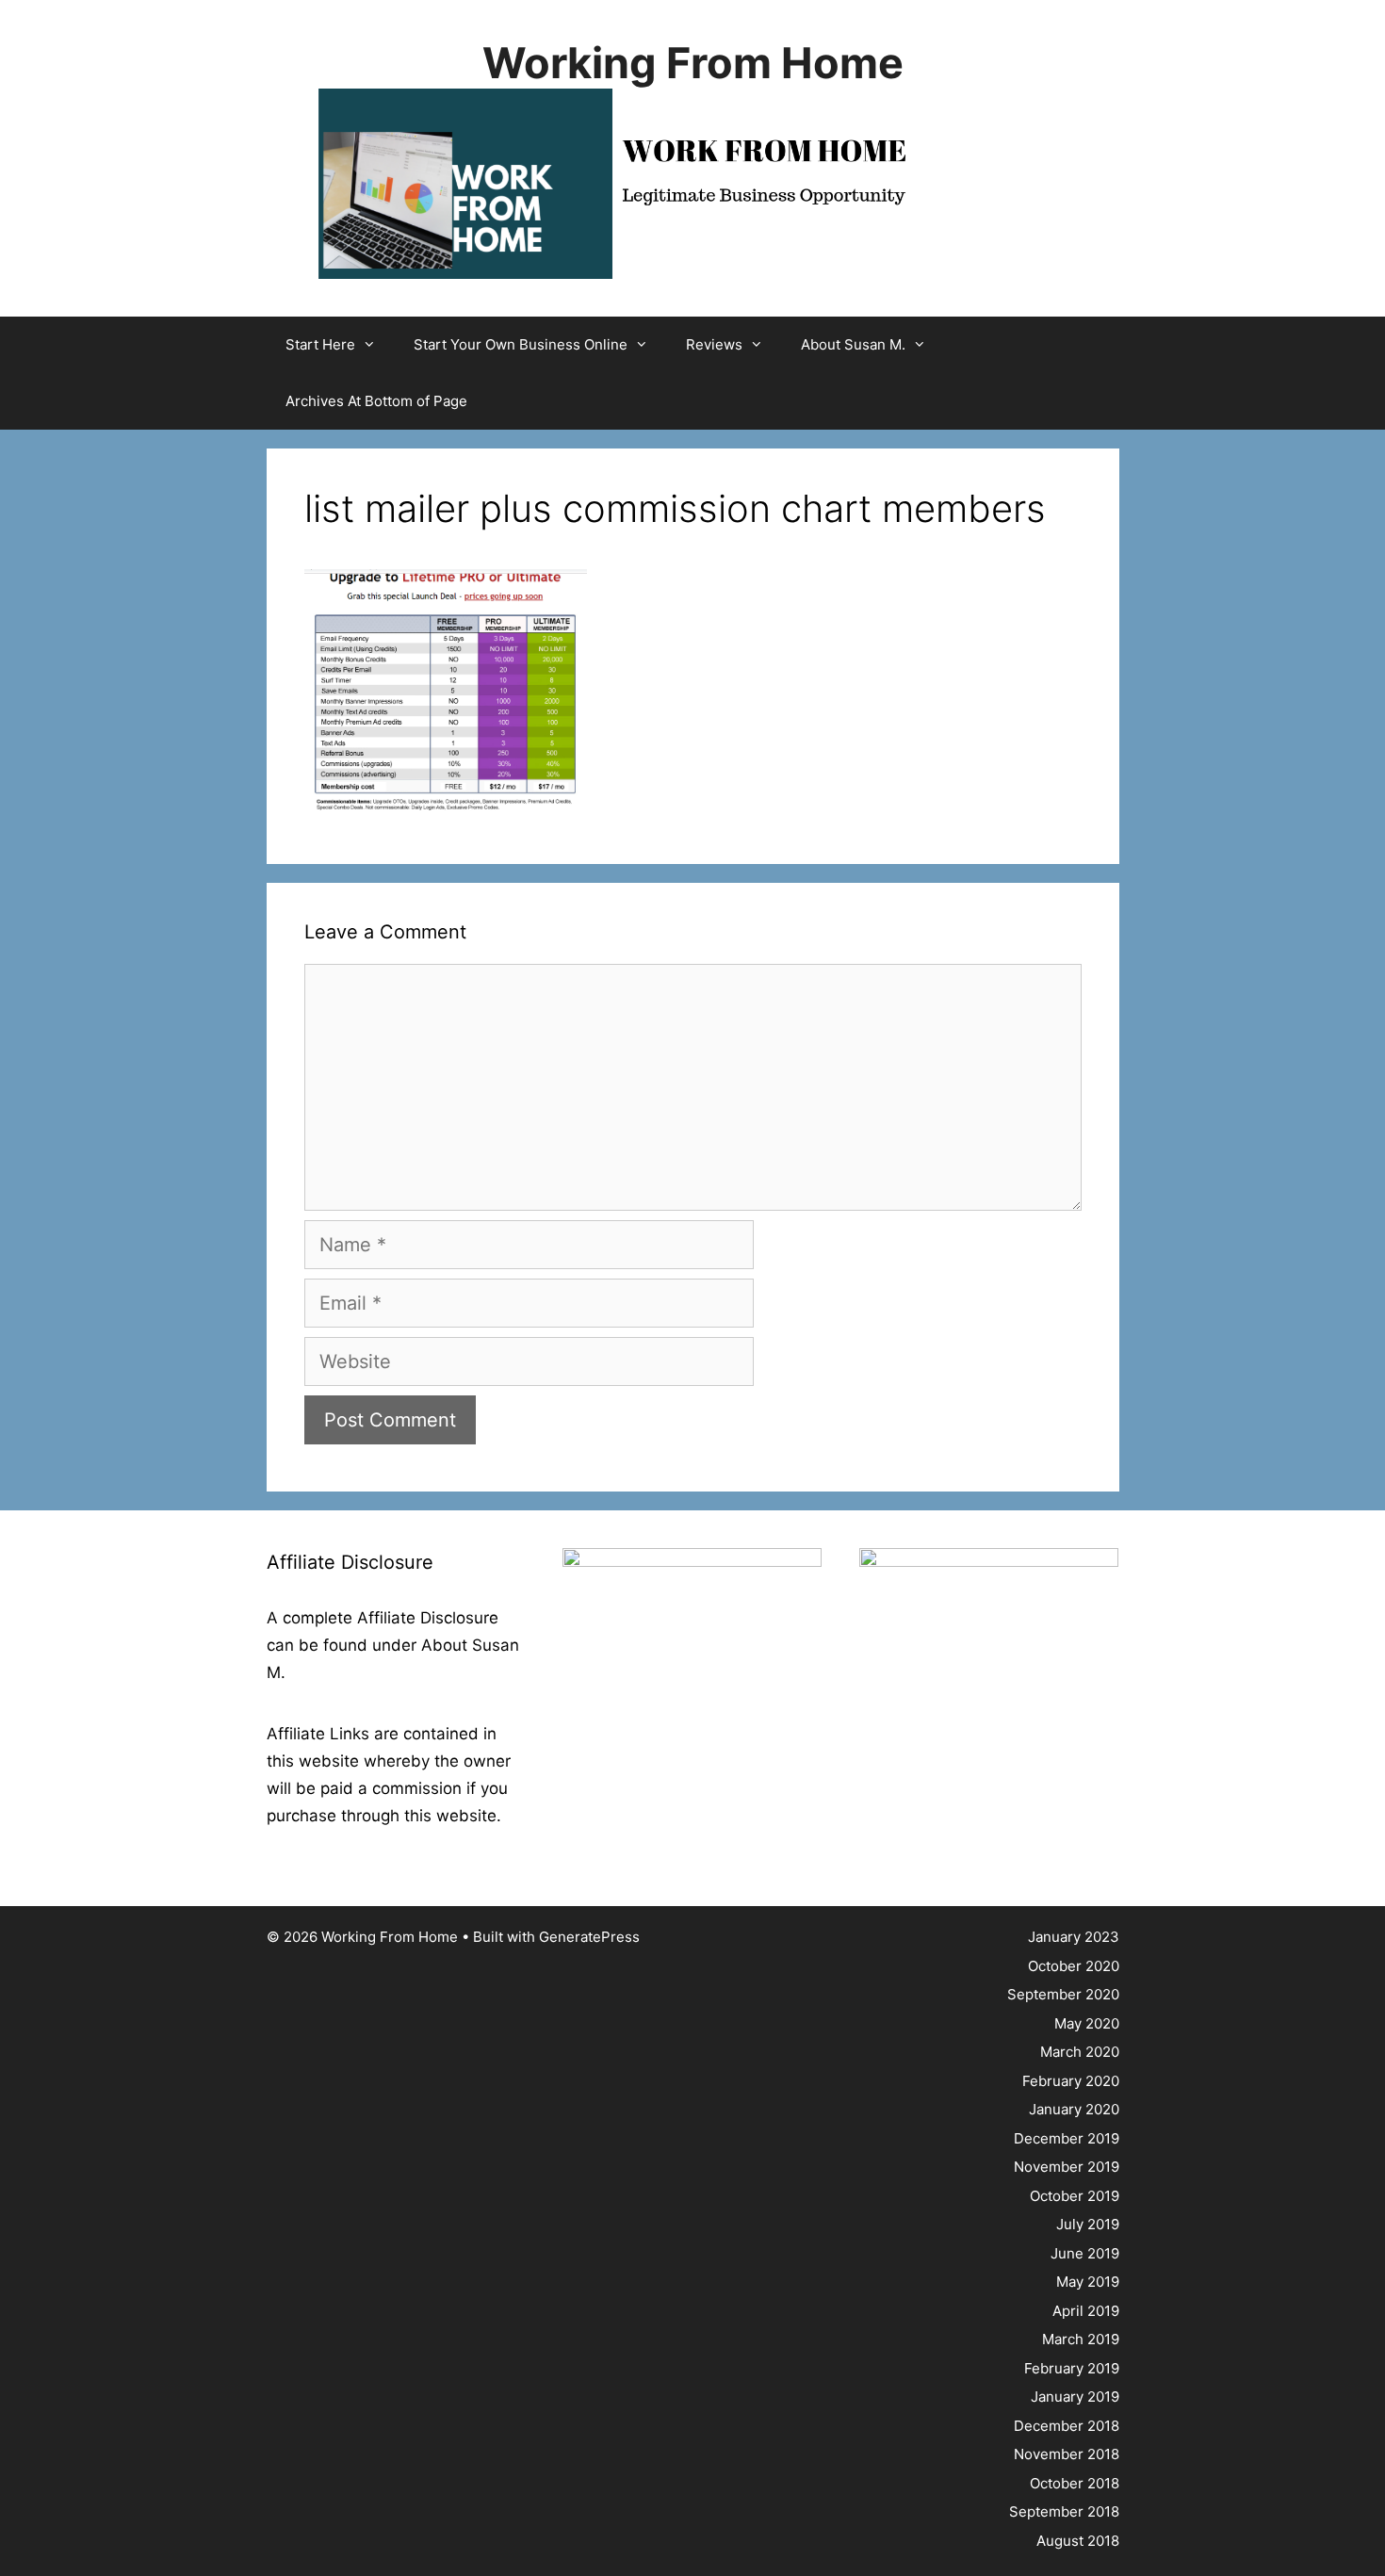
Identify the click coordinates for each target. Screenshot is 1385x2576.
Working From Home (693, 63)
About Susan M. (853, 344)
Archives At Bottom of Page (376, 401)
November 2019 (1067, 2167)
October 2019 (1075, 2196)
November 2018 (1067, 2454)
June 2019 (1085, 2253)
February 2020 (1071, 2081)
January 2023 (1074, 1937)
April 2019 (1086, 2311)
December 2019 (1067, 2138)
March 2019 (1081, 2339)
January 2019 (1075, 2397)
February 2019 (1072, 2368)
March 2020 (1080, 2052)
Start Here (320, 344)
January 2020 (1074, 2109)
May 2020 (1087, 2023)
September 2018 (1064, 2511)
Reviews (714, 344)
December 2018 (1067, 2426)
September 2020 (1063, 1994)
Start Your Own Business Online (521, 344)
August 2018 (1078, 2541)
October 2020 (1074, 1966)
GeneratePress (589, 1937)
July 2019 (1088, 2224)
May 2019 (1088, 2282)
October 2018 (1075, 2483)
